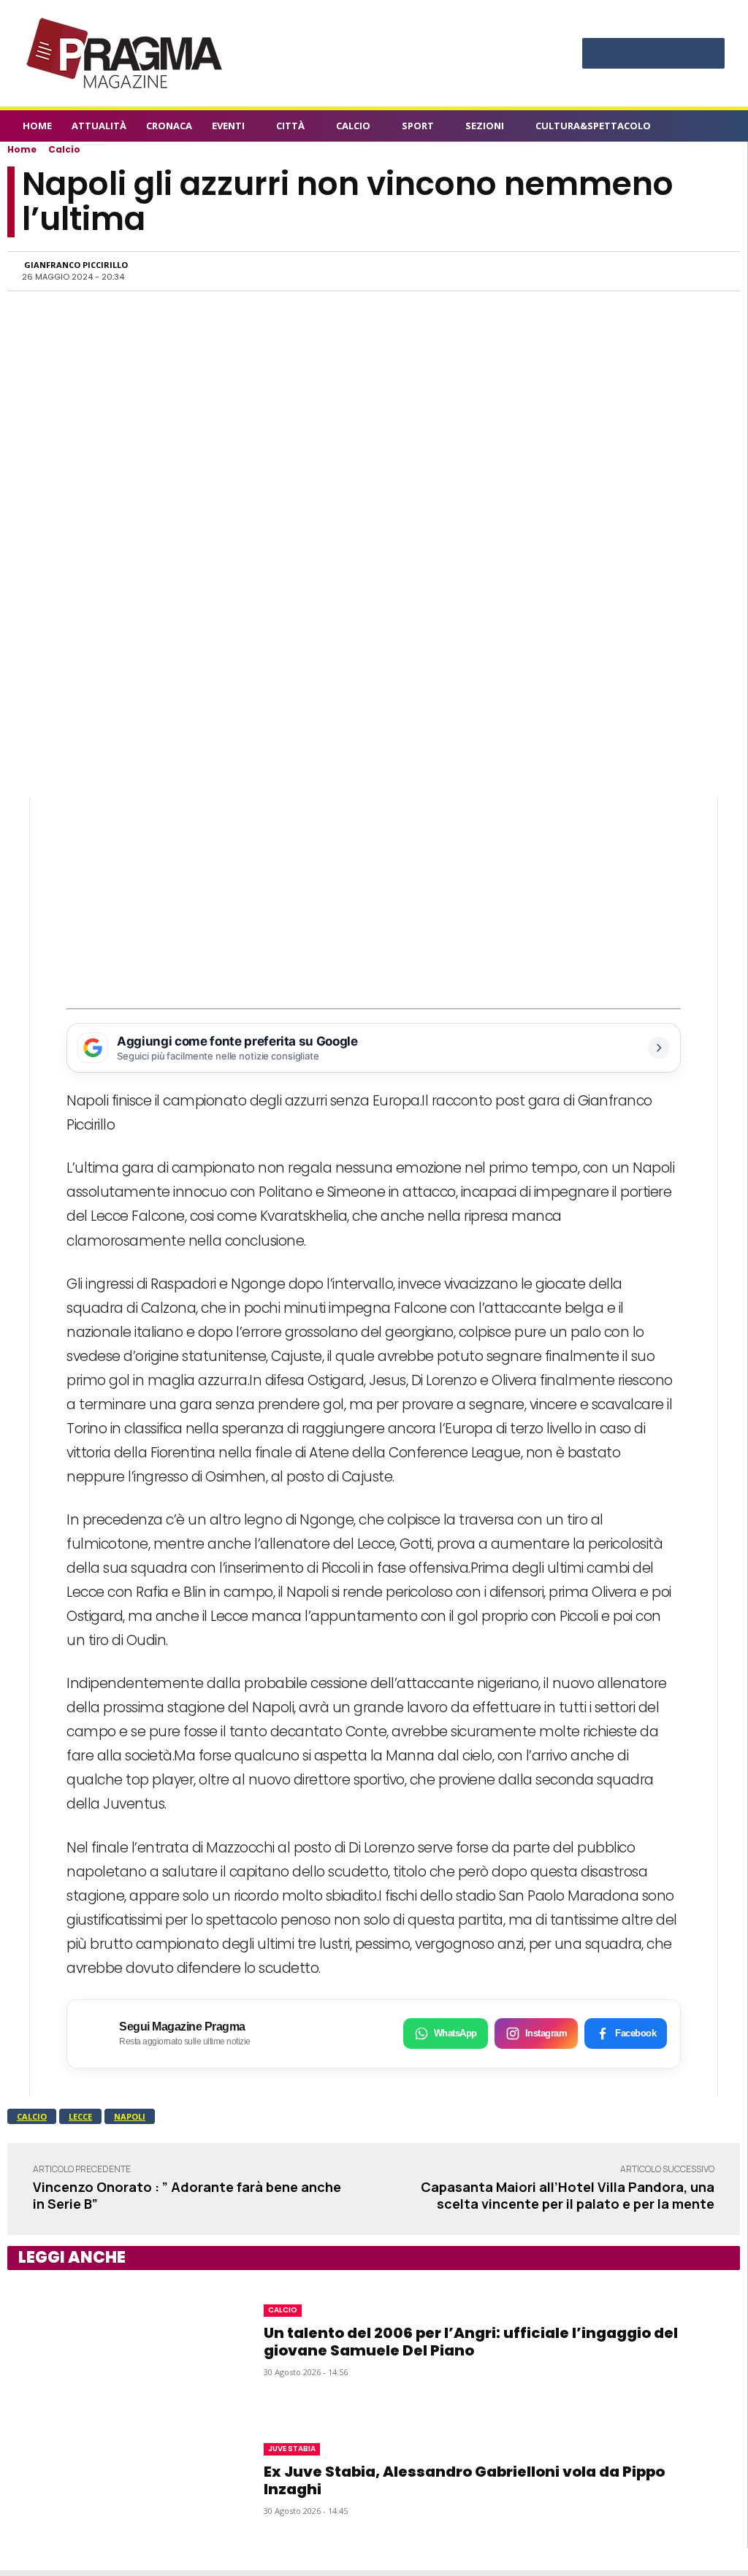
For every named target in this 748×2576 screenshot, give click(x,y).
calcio (32, 2116)
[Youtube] (707, 55)
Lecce (80, 2116)
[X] (680, 55)
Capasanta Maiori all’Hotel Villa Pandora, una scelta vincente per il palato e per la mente (568, 2195)
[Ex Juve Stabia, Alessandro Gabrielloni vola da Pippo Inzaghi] (117, 2479)
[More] (710, 271)
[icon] (717, 128)
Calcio (64, 149)
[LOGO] (126, 53)
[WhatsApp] (575, 271)
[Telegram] (642, 271)
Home (22, 149)
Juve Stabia (292, 2449)
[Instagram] (626, 55)
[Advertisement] (374, 900)
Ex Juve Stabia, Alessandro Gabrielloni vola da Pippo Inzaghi (464, 2480)
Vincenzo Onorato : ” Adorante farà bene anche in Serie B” (187, 2195)
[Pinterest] (653, 55)
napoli (130, 2116)
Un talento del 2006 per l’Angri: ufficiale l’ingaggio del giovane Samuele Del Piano (471, 2342)
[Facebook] (599, 55)
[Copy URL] (676, 271)
